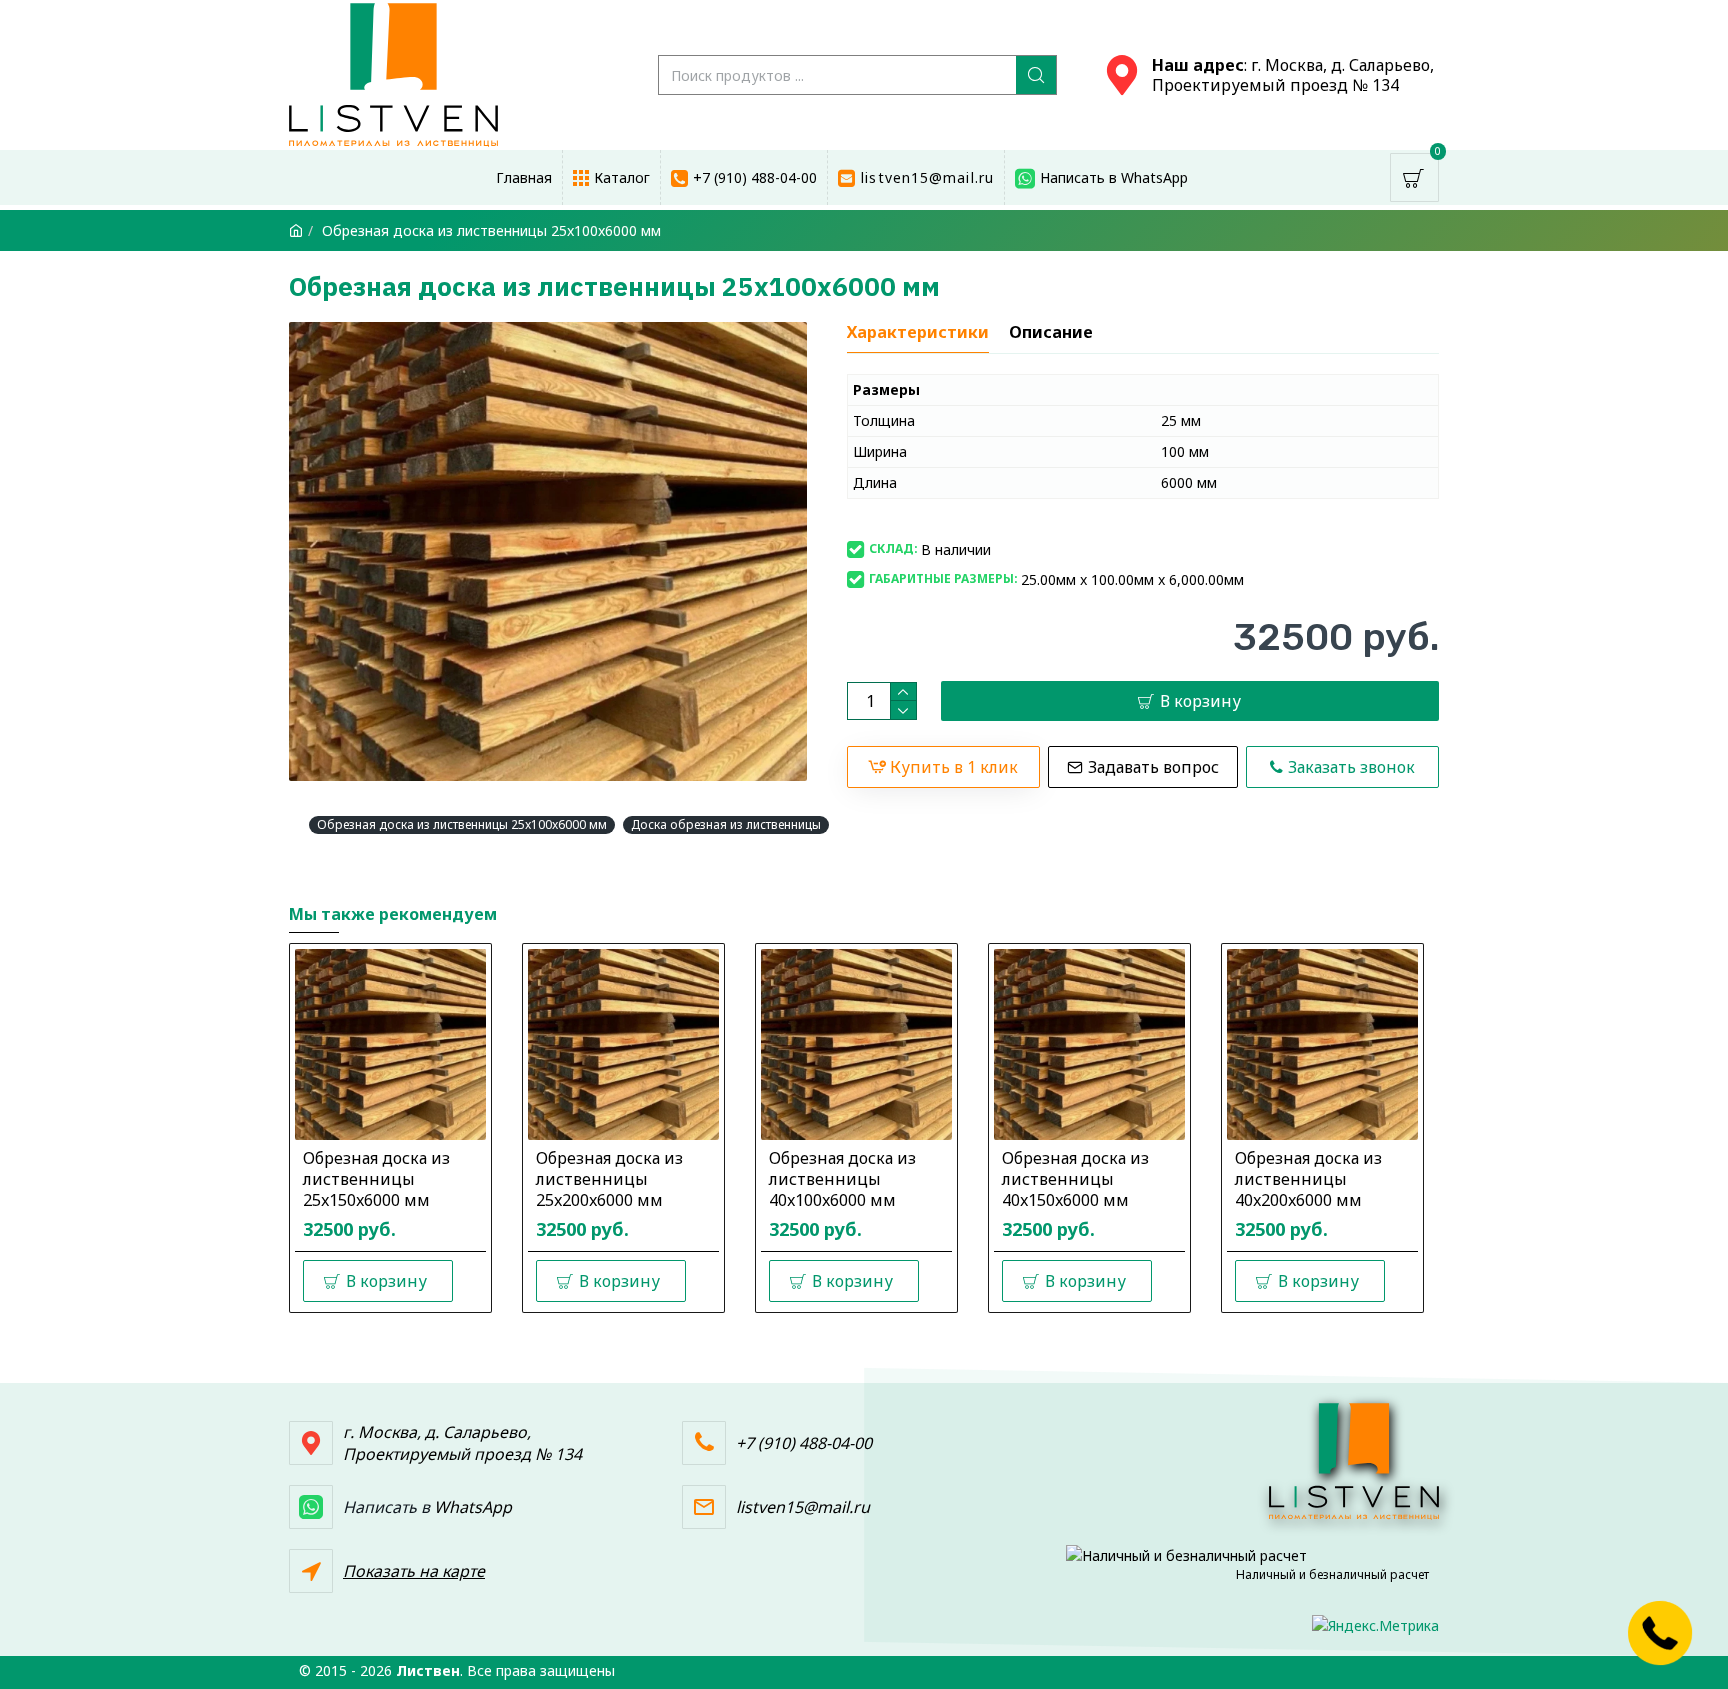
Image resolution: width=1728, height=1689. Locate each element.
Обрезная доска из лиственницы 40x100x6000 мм (842, 1179)
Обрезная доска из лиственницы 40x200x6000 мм (1308, 1179)
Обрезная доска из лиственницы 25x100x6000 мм (462, 824)
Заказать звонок (1351, 767)
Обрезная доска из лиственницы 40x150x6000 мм (1075, 1179)
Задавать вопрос (1153, 767)
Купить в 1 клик (954, 767)
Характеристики (918, 332)
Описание (1051, 332)
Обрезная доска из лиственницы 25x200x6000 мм (609, 1179)
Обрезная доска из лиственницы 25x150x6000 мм (376, 1179)
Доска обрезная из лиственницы (726, 824)
